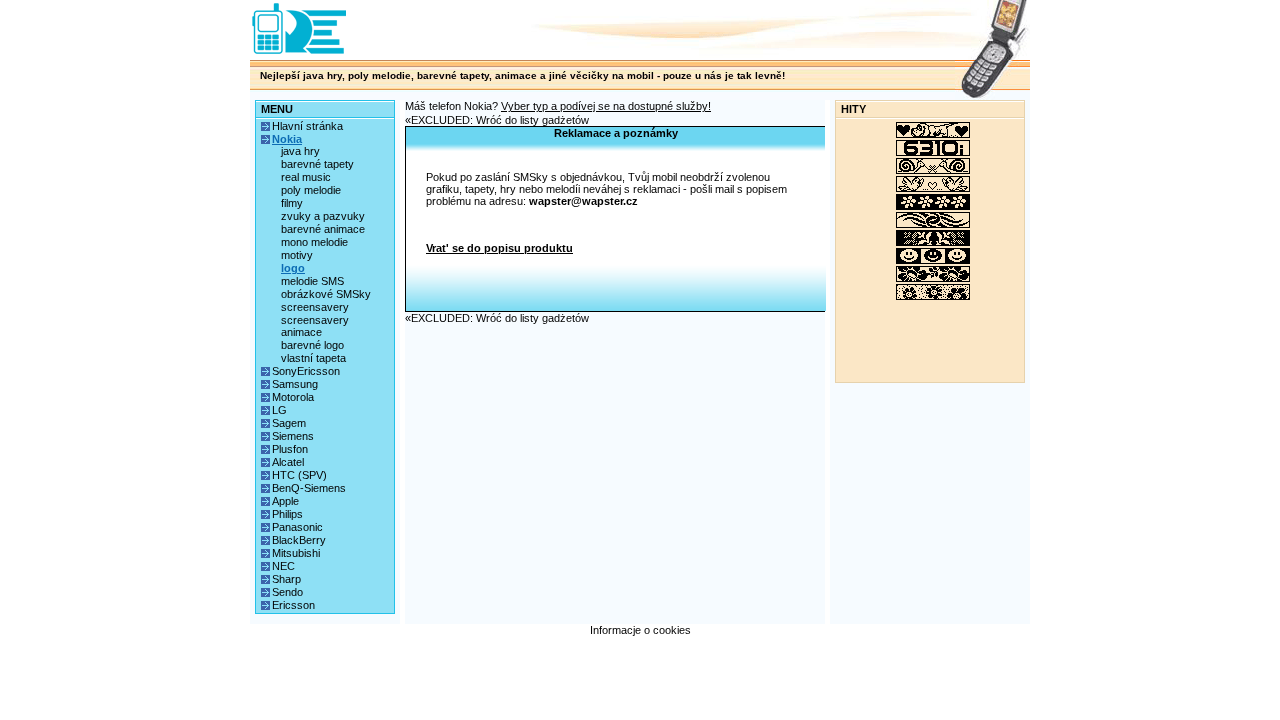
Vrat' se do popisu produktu (499, 248)
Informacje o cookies (640, 630)
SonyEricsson (306, 371)
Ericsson (293, 605)
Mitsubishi (296, 553)
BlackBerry (299, 540)
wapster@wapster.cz (583, 201)
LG (279, 410)
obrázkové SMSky (326, 294)
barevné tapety (317, 164)
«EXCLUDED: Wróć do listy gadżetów (497, 120)
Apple (285, 501)
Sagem (289, 423)
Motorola (293, 397)
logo (293, 268)
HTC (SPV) (299, 475)
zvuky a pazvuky (323, 216)
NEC (283, 566)
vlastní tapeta (313, 358)
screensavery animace (315, 326)
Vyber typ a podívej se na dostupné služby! (606, 106)
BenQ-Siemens (309, 488)
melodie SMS (312, 281)
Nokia (287, 139)
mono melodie (314, 242)
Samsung (295, 384)
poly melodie (311, 190)
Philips (287, 514)
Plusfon (290, 449)
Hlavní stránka (307, 126)
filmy (292, 203)
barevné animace (323, 229)
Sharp (286, 579)
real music (306, 177)
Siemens (293, 436)
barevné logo (312, 345)
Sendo (287, 592)
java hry (300, 151)
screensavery (315, 307)
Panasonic (297, 527)
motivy (297, 255)
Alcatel (288, 462)
